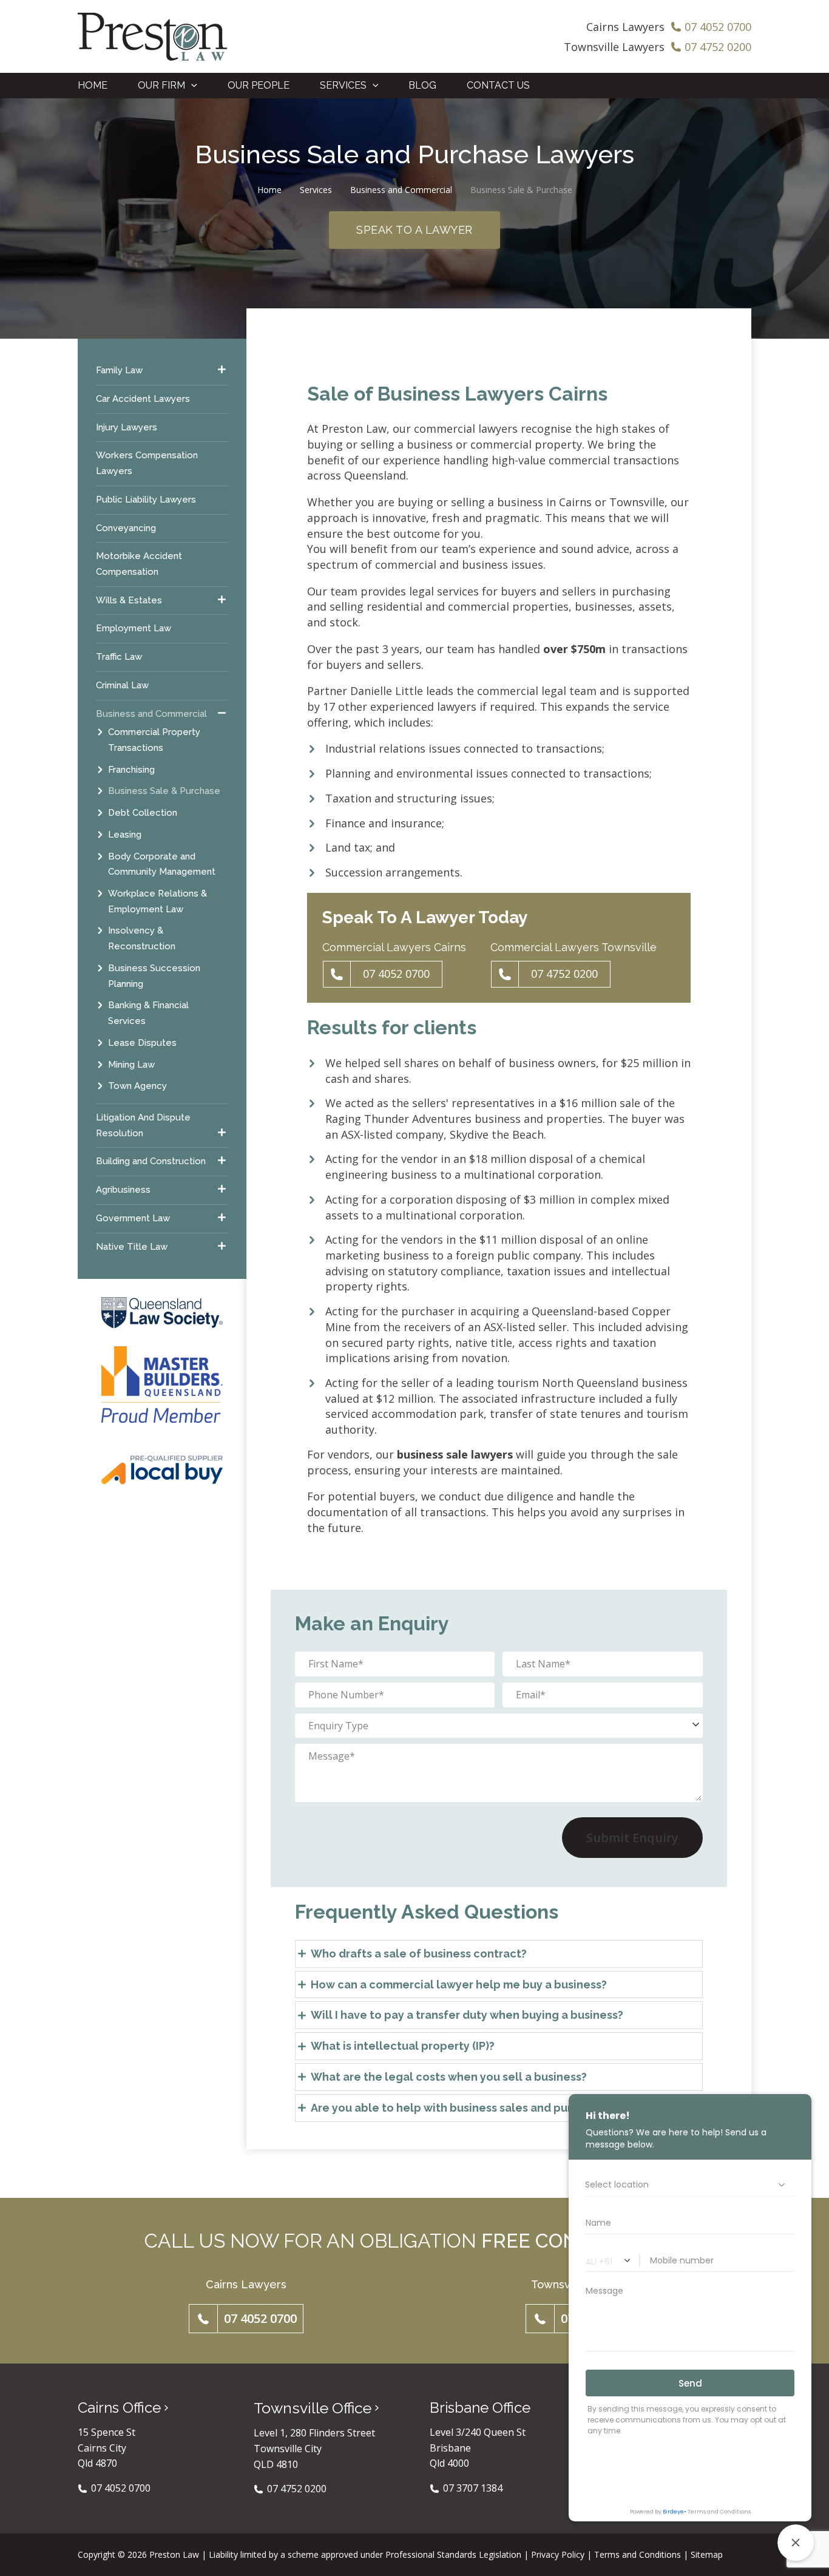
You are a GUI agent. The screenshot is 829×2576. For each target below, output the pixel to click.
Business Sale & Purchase (164, 791)
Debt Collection (143, 813)
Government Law (133, 1218)
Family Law (119, 370)
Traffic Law (119, 657)
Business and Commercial (401, 190)
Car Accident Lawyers (143, 398)
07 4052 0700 (396, 974)
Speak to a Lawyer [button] (414, 230)
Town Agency (137, 1086)
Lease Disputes (142, 1042)
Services (316, 190)
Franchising (131, 769)
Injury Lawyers (127, 427)
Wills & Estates (129, 600)
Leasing (125, 834)
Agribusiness (123, 1190)
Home (269, 190)
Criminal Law (122, 685)
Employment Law (134, 628)
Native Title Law (132, 1246)
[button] (191, 86)
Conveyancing (126, 527)
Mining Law (131, 1064)
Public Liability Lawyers (146, 499)
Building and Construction (151, 1161)
